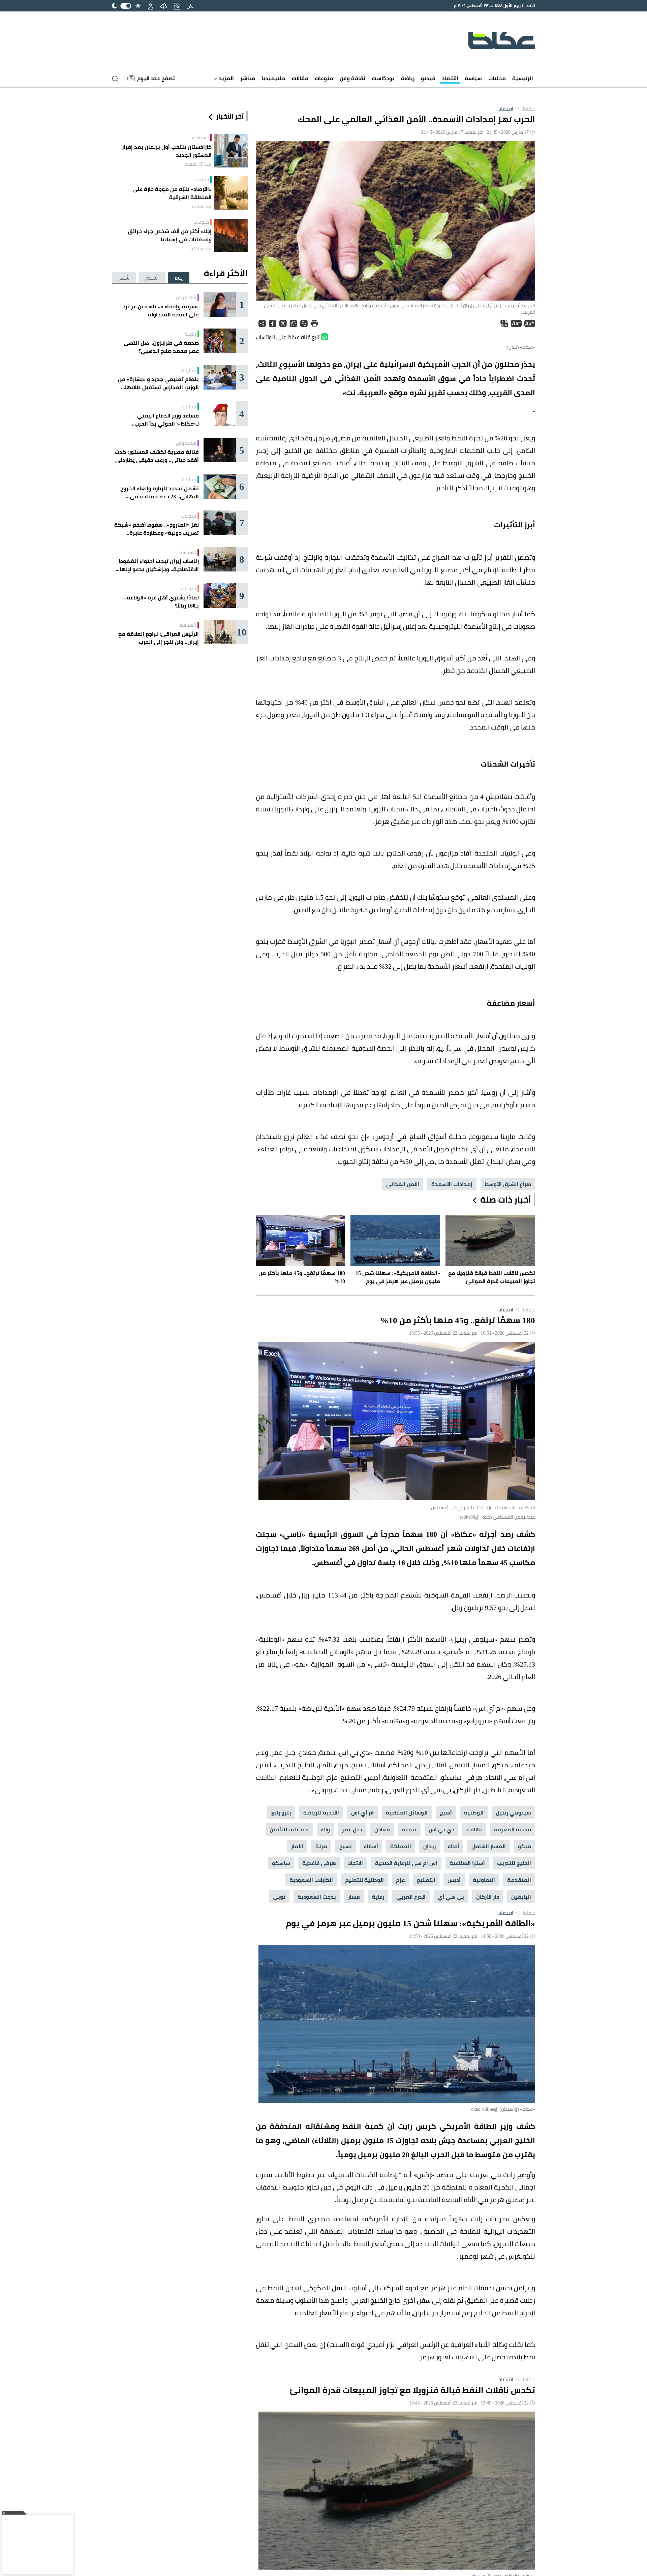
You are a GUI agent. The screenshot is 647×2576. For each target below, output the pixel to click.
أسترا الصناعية (467, 1863)
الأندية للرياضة (321, 1812)
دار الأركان (488, 1897)
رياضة (408, 78)
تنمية (409, 1829)
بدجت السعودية (317, 1897)
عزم (400, 1880)
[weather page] (163, 6)
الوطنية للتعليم (364, 1880)
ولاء (325, 1829)
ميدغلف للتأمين (289, 1829)
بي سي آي (451, 1897)
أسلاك (371, 1846)
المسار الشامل (489, 1846)
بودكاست (383, 78)
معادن (382, 1829)
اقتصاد (450, 78)
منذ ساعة (202, 206)
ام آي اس (362, 1812)
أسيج (446, 1812)
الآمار (297, 1846)
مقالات (300, 78)
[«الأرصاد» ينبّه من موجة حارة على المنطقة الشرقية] (231, 193)
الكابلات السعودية (311, 1880)
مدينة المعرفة (513, 1829)
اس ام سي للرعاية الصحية (406, 1863)
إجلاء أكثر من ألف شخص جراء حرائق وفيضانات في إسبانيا (170, 235)
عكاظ (525, 108)
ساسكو (281, 1863)
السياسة (201, 137)
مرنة (321, 1846)
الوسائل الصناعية (407, 1812)
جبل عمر (352, 1829)
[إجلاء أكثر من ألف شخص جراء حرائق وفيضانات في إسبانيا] (231, 235)
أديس (454, 1880)
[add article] (177, 6)
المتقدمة (519, 1880)
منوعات (324, 78)
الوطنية (474, 1812)
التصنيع (426, 1880)
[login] (151, 6)
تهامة (474, 1829)
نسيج (346, 1846)
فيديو (428, 78)
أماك (454, 1846)
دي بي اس (441, 1829)
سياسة (473, 78)
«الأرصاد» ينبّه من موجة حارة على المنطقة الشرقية (172, 193)
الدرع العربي (411, 1897)
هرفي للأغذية (319, 1863)
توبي (279, 1897)
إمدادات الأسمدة (452, 1184)
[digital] (190, 6)
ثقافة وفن (352, 78)
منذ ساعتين (200, 249)
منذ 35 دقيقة (198, 164)
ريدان (429, 1846)
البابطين (521, 1897)
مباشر (248, 78)
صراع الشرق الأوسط (508, 1184)
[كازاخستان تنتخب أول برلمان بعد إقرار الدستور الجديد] (231, 151)
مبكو (525, 1846)
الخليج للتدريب (514, 1863)
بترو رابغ (281, 1812)
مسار (354, 1897)
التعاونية (484, 1880)
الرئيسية (523, 78)
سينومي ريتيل (513, 1812)
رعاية (378, 1897)
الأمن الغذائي (403, 1184)
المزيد (226, 78)
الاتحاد (356, 1863)
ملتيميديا (273, 78)
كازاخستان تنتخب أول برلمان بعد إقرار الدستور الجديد (167, 151)
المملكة (401, 1846)
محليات (497, 78)
